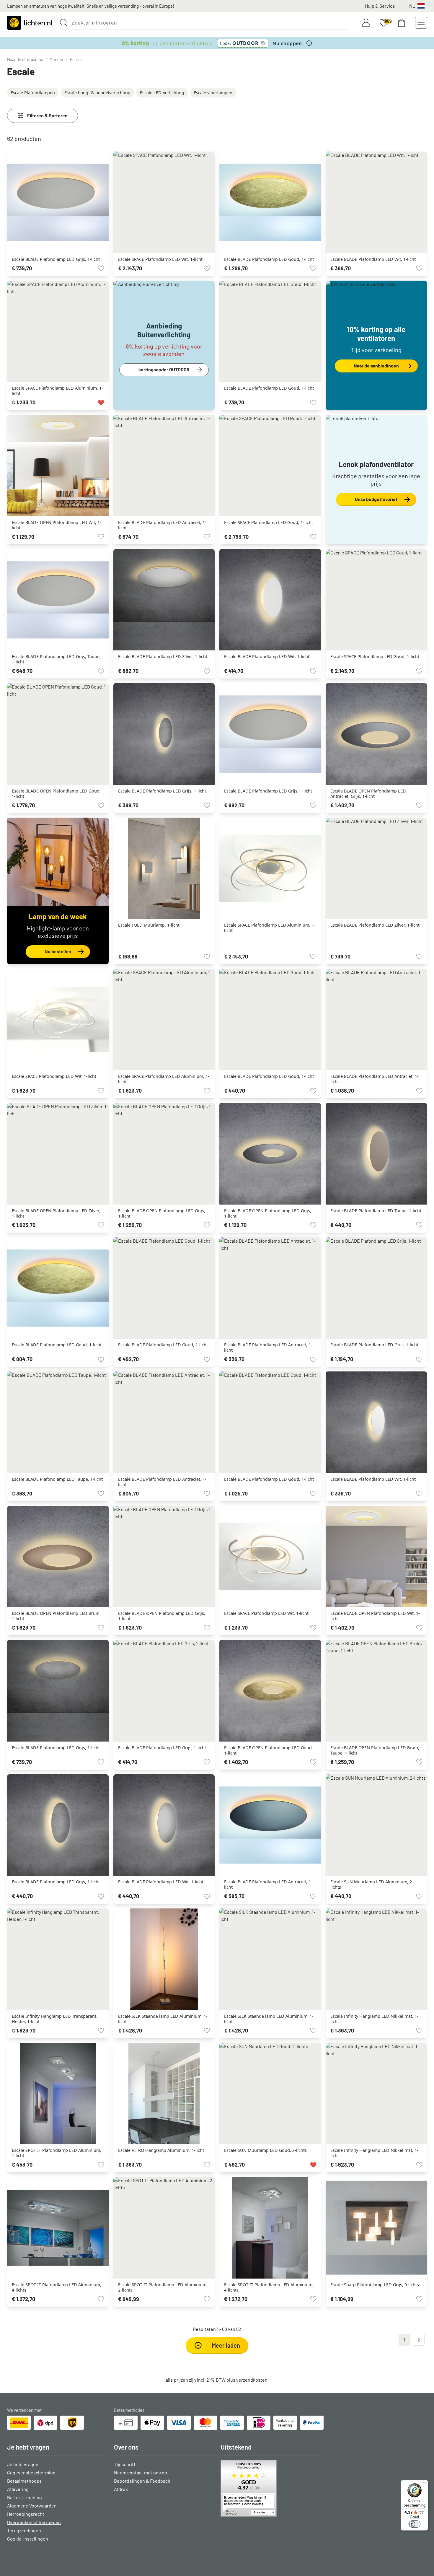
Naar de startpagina (25, 60)
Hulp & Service (380, 6)
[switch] (415, 2524)
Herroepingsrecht (26, 2514)
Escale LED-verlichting (162, 93)
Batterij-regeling (25, 2497)
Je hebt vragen (23, 2464)
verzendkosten (252, 2380)
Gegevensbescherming (31, 2472)
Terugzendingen (24, 2530)
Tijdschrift (125, 2464)
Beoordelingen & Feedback (142, 2481)
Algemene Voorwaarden (32, 2506)
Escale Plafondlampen (33, 93)
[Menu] (425, 2484)
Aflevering (18, 2489)
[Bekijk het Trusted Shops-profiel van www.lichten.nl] (270, 2488)
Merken (56, 60)
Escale (76, 60)
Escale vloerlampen (213, 93)
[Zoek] (63, 22)
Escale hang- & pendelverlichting (97, 93)
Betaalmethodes (24, 2481)
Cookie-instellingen (28, 2539)
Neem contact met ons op (141, 2472)
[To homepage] (30, 23)
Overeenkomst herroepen (34, 2522)
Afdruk (121, 2489)
